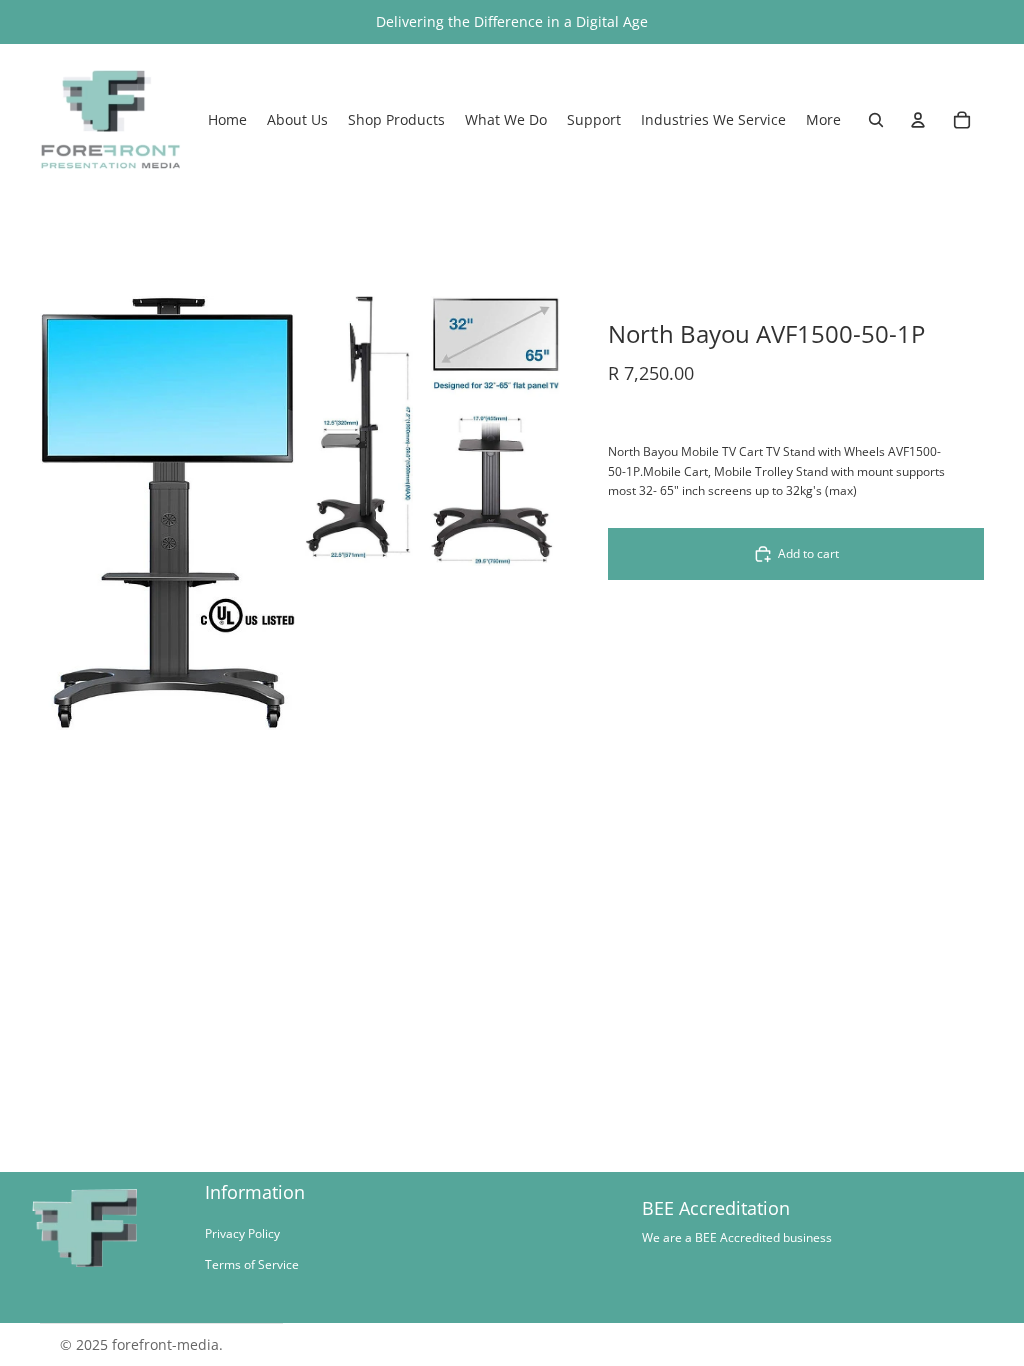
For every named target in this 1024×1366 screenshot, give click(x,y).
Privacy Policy (242, 1233)
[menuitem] (823, 120)
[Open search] (876, 120)
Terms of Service (252, 1264)
